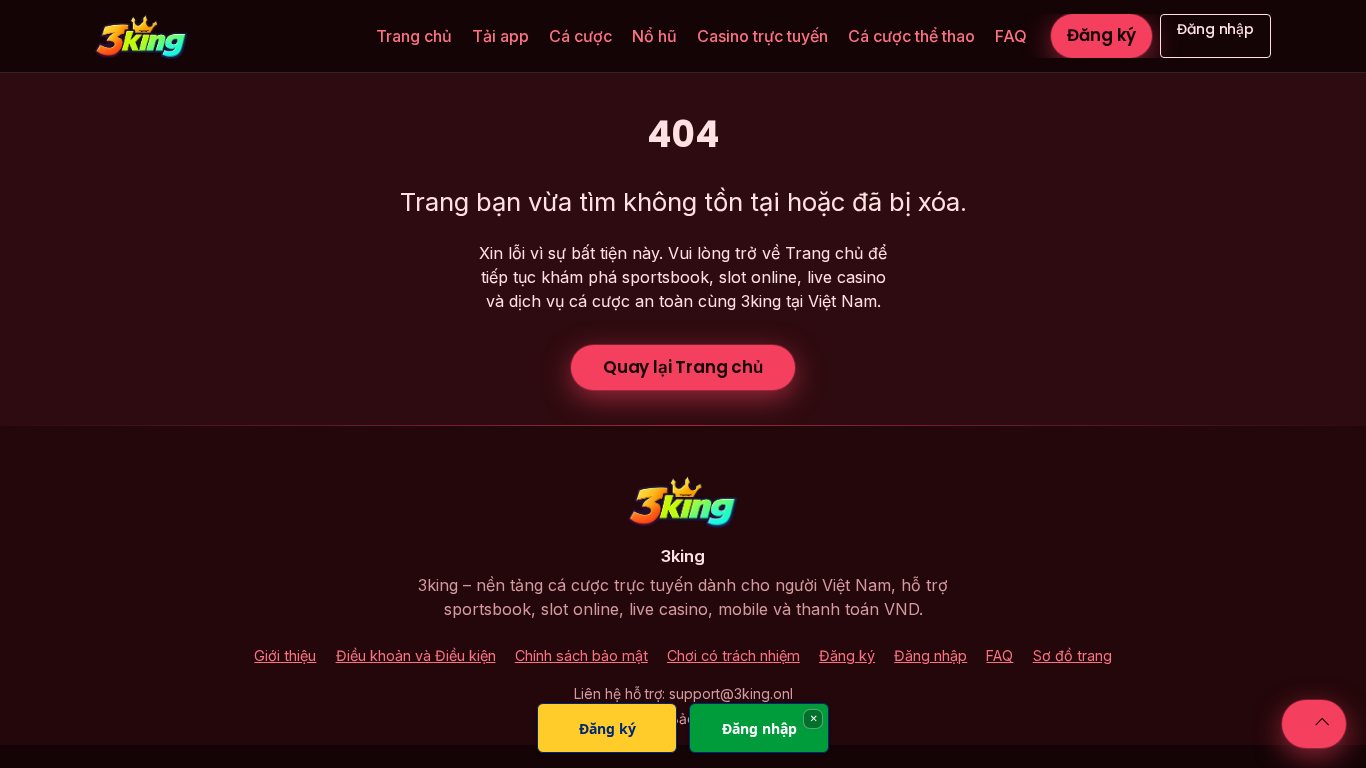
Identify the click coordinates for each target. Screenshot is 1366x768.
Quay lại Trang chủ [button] (683, 367)
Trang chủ (414, 36)
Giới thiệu (285, 655)
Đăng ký (1101, 35)
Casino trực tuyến (762, 36)
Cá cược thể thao (911, 36)
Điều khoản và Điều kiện (416, 655)
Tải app (500, 36)
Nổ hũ (654, 36)
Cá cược (580, 36)
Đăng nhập (1215, 29)
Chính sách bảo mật (581, 655)
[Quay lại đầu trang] (1314, 724)
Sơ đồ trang (1072, 655)
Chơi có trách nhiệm (733, 655)
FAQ (1011, 36)
